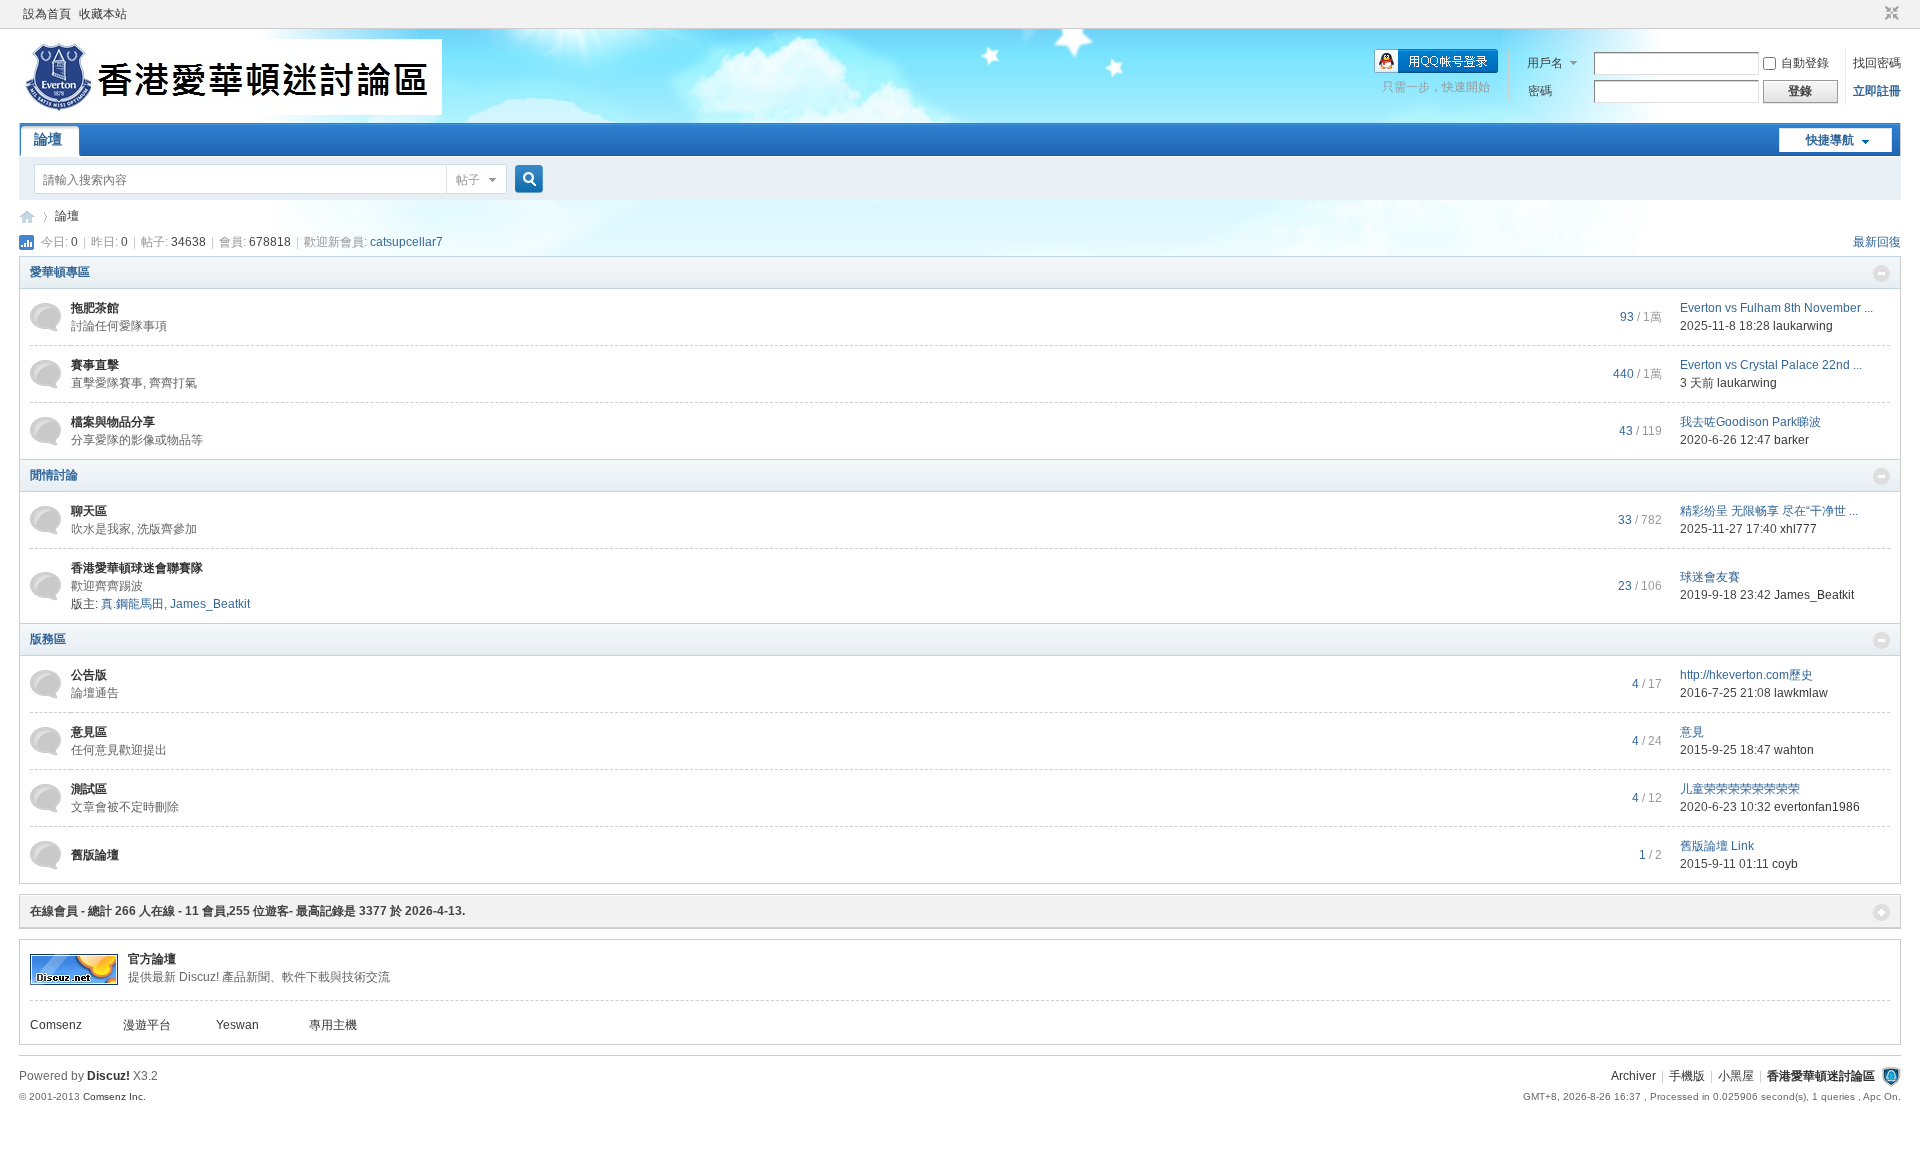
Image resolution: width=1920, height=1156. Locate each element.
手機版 (1687, 1076)
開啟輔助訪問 (1873, 14)
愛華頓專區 (60, 272)
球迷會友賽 (1710, 577)
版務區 (48, 639)
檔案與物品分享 (113, 422)
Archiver (1633, 1076)
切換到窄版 (1889, 14)
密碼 (1540, 91)
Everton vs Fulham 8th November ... (1776, 308)
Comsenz (56, 1025)
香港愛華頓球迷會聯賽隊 (137, 568)
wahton (1794, 750)
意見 (1692, 732)
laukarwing (1803, 326)
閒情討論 (54, 475)
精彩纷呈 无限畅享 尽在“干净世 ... (1769, 511)
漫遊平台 (147, 1025)
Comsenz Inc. (114, 1096)
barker (1791, 440)
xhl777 (1798, 529)
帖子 (468, 180)
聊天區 (89, 511)
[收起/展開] (1881, 273)
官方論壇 (152, 959)
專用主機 (333, 1025)
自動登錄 (1805, 63)
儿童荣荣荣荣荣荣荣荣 (1740, 789)
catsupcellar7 (406, 242)
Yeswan (237, 1025)
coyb (1785, 864)
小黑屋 (1736, 1076)
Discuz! (108, 1076)
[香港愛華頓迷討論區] (230, 111)
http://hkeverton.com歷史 (1746, 675)
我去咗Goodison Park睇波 (1750, 422)
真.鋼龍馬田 (132, 604)
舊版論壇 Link (1717, 846)
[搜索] (526, 179)
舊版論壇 (95, 855)
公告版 (89, 675)
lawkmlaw (1801, 693)
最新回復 (1877, 242)
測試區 (89, 789)
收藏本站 (103, 14)
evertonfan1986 (1817, 807)
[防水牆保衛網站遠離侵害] (1891, 1076)
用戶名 (1545, 63)
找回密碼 (1877, 63)
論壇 (48, 139)
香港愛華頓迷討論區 (27, 216)
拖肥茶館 (95, 308)
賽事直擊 (95, 365)
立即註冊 (1877, 91)
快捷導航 (1830, 140)
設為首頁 (47, 14)
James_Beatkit (210, 604)
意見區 (89, 732)
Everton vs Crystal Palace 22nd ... (1771, 365)
